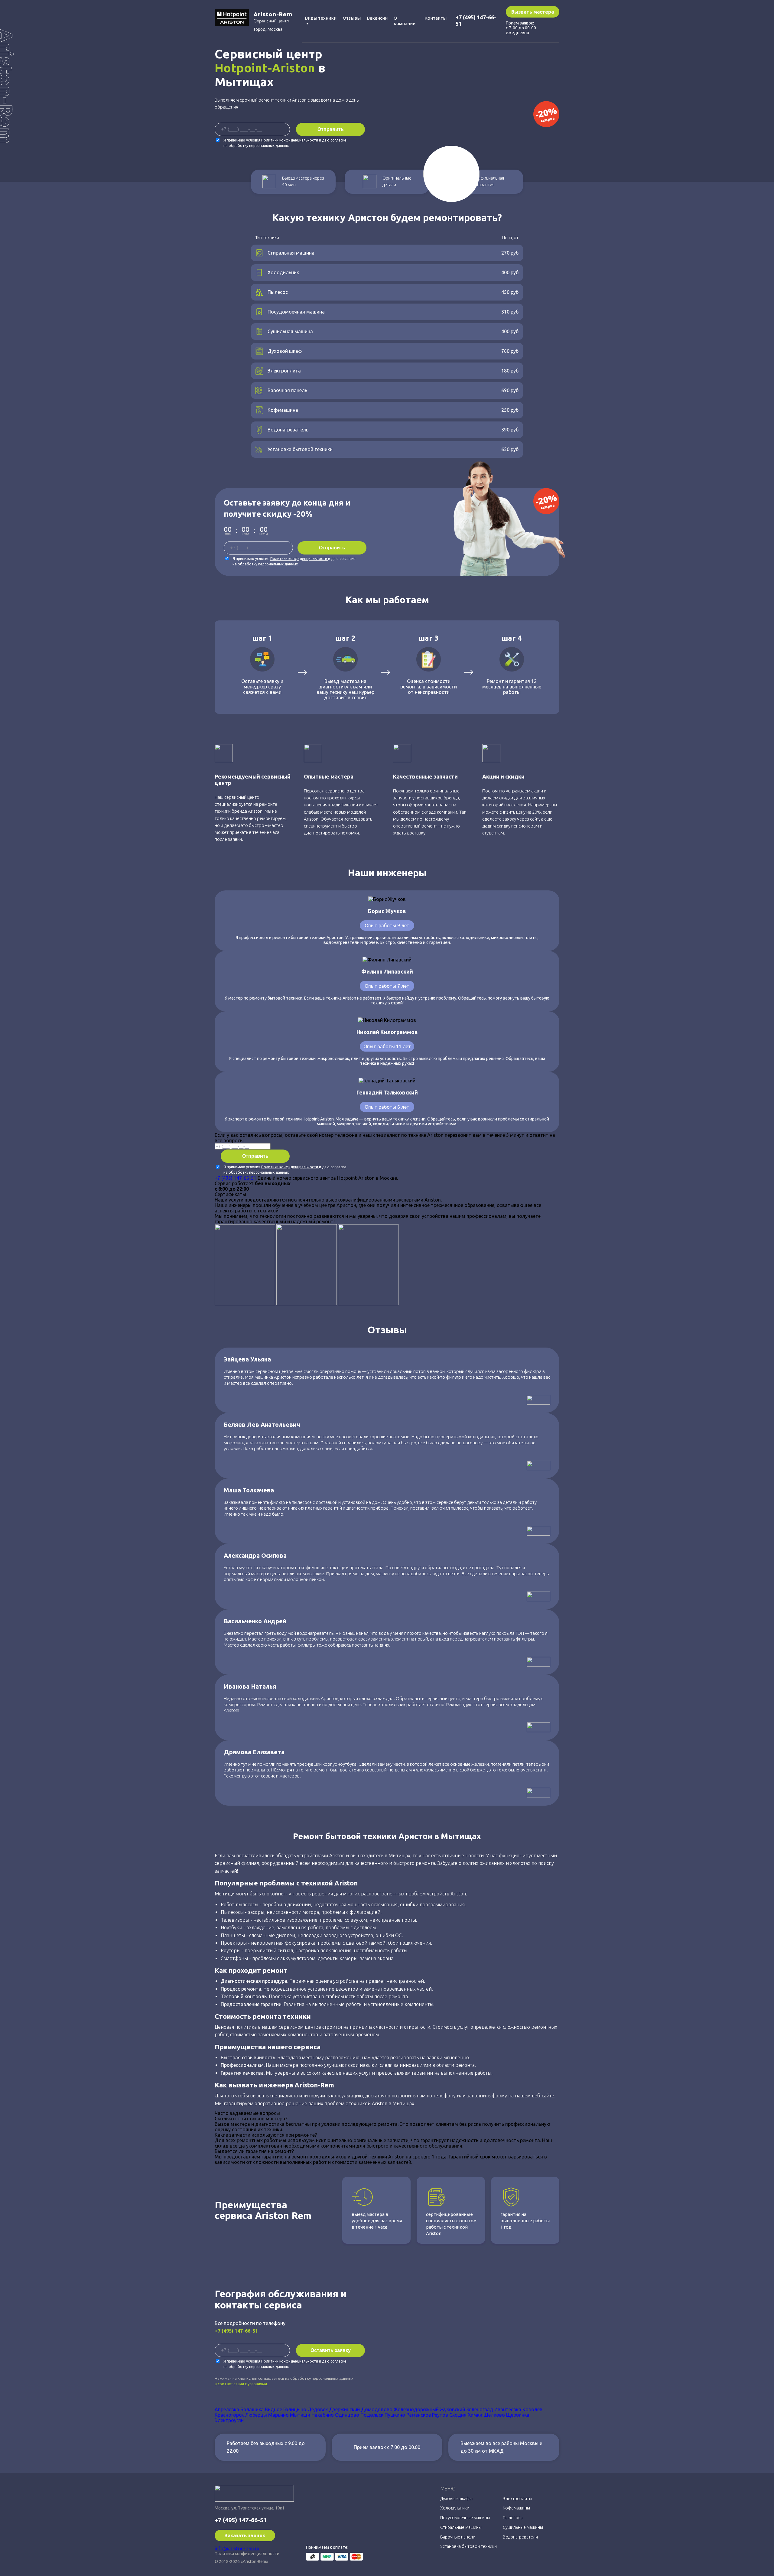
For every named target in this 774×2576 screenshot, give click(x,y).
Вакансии (377, 18)
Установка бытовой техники (468, 2546)
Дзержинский (344, 2409)
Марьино (278, 2415)
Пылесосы (513, 2518)
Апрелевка (227, 2409)
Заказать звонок (245, 2535)
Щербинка (518, 2415)
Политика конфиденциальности (247, 2554)
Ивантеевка (508, 2409)
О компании (405, 21)
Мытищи (300, 2415)
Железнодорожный (416, 2409)
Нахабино (323, 2415)
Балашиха (252, 2409)
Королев (532, 2409)
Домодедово (377, 2409)
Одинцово (347, 2415)
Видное (273, 2409)
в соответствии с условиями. (241, 2384)
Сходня (458, 2415)
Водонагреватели (520, 2537)
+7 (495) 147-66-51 (236, 1178)
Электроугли (229, 2420)
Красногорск (229, 2415)
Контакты (436, 18)
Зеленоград (480, 2409)
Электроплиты (517, 2499)
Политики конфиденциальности (290, 140)
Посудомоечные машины (465, 2518)
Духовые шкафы (456, 2499)
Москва (275, 29)
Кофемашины (516, 2508)
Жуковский (452, 2409)
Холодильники (455, 2508)
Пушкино (395, 2415)
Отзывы (352, 18)
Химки (475, 2415)
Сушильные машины (523, 2527)
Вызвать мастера (533, 12)
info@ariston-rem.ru (237, 2548)
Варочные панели (458, 2537)
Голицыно (295, 2409)
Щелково (494, 2415)
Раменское (419, 2415)
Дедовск (318, 2409)
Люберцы (256, 2415)
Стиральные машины (461, 2527)
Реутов (440, 2415)
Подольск (372, 2415)
